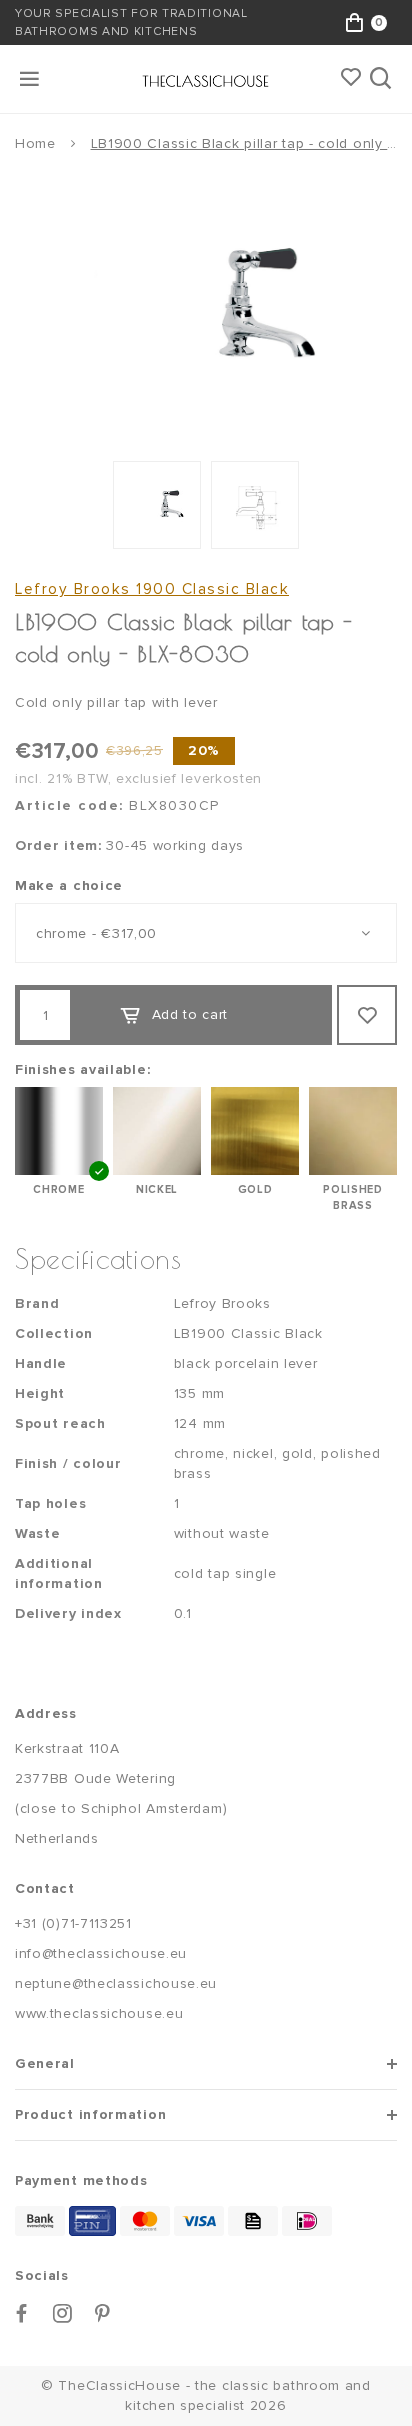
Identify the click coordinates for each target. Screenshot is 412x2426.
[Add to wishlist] (367, 1015)
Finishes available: (82, 1069)
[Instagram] (63, 2313)
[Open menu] (31, 79)
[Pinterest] (103, 2313)
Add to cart (190, 1014)
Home (35, 143)
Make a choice (69, 885)
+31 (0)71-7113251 (73, 1923)
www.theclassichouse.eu (99, 2013)
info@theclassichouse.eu (101, 1953)
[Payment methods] (40, 2221)
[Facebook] (22, 2313)
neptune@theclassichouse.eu (116, 1983)
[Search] (382, 79)
